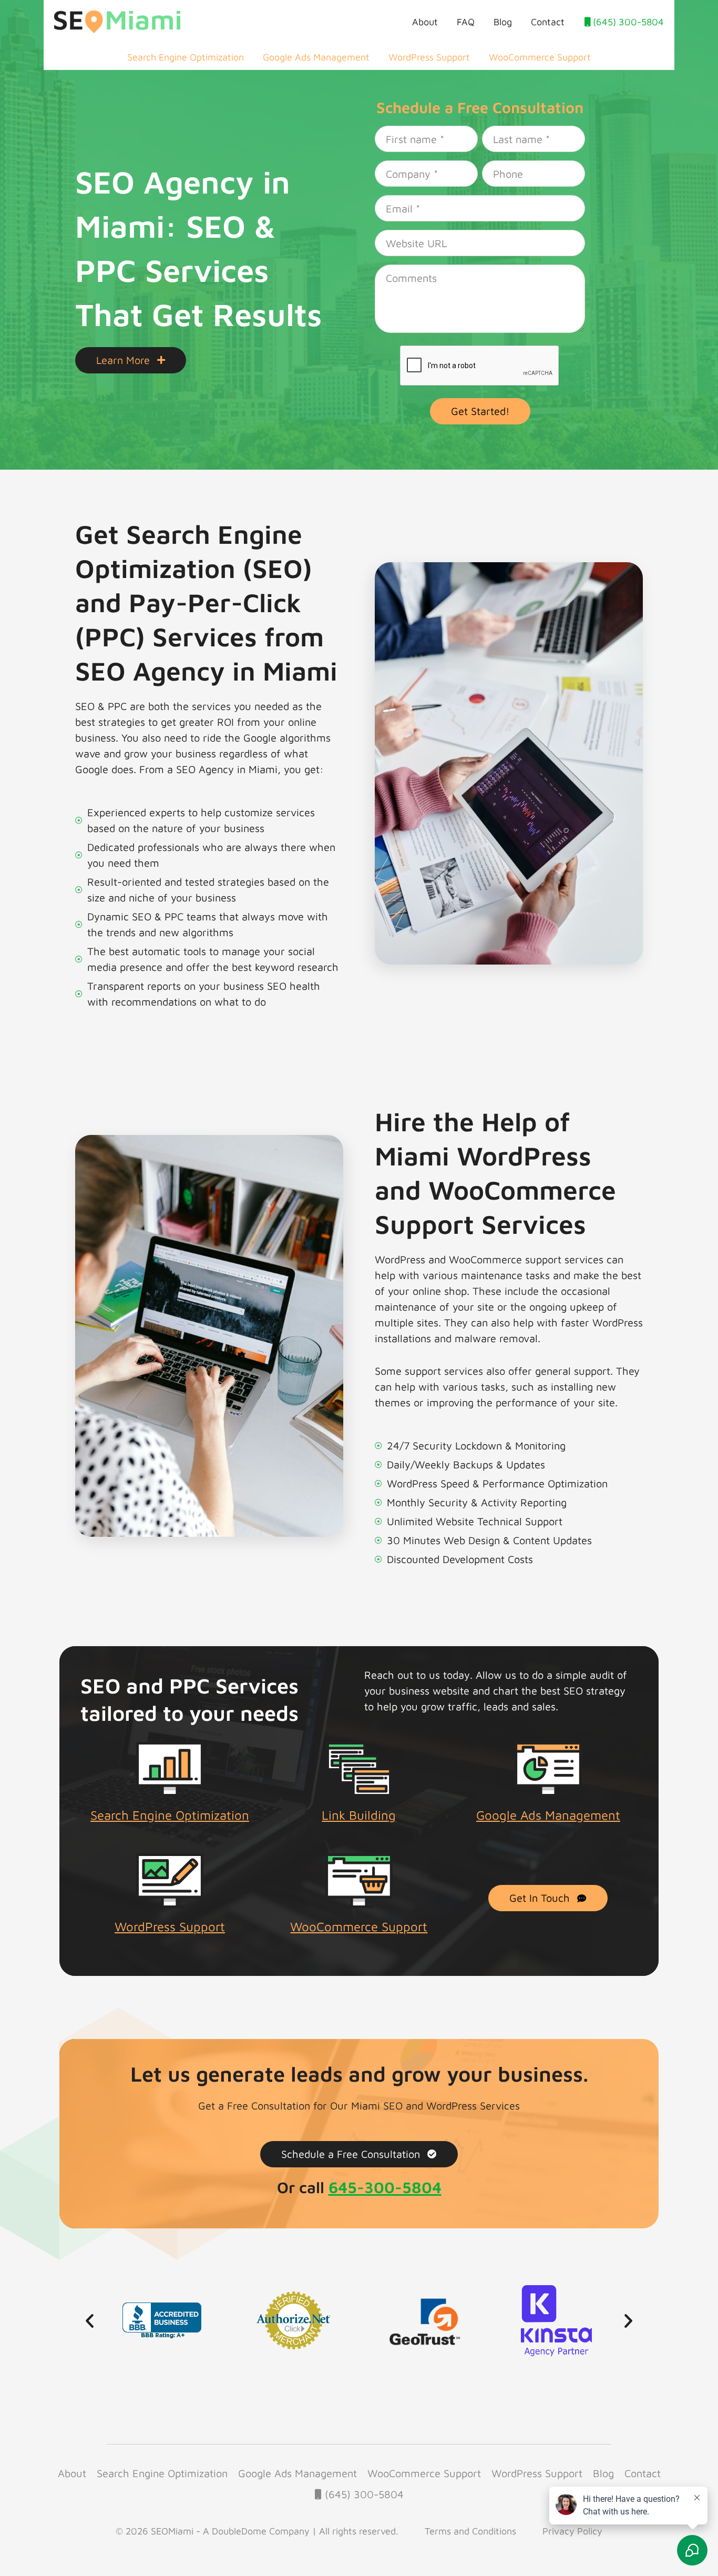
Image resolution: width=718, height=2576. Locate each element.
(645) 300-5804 (627, 22)
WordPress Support (429, 57)
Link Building (359, 1815)
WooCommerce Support (540, 57)
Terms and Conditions (470, 2531)
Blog (503, 22)
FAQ (466, 22)
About (425, 22)
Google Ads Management (316, 57)
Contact (548, 22)
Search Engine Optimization (186, 57)
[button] (90, 2320)
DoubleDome (239, 2531)
